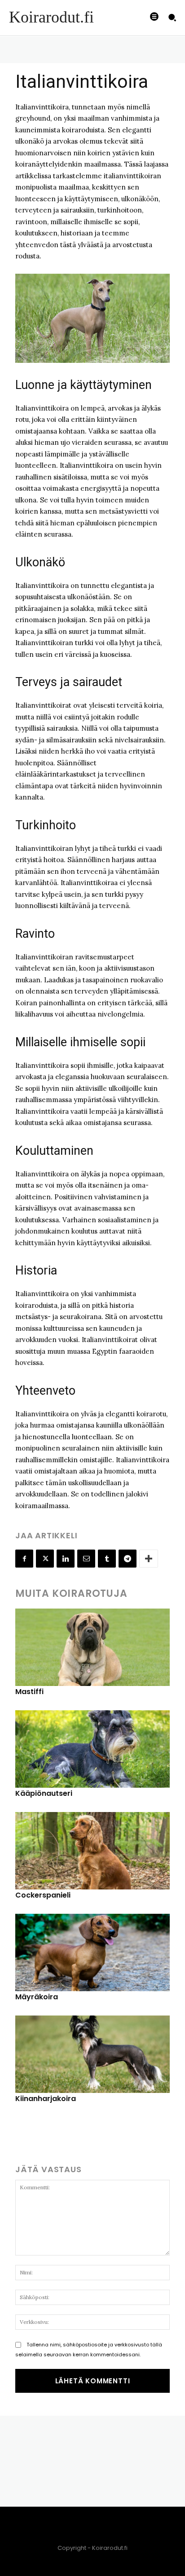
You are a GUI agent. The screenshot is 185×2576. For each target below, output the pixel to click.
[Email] (86, 1559)
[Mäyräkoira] (92, 1952)
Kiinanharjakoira (46, 2099)
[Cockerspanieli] (92, 1851)
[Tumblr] (107, 1559)
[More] (149, 1559)
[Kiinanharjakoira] (92, 2054)
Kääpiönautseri (44, 1793)
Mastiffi (29, 1692)
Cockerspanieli (43, 1895)
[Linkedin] (66, 1559)
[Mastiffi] (92, 1647)
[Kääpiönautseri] (92, 1749)
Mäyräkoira (37, 1997)
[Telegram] (128, 1559)
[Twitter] (45, 1559)
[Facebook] (24, 1559)
